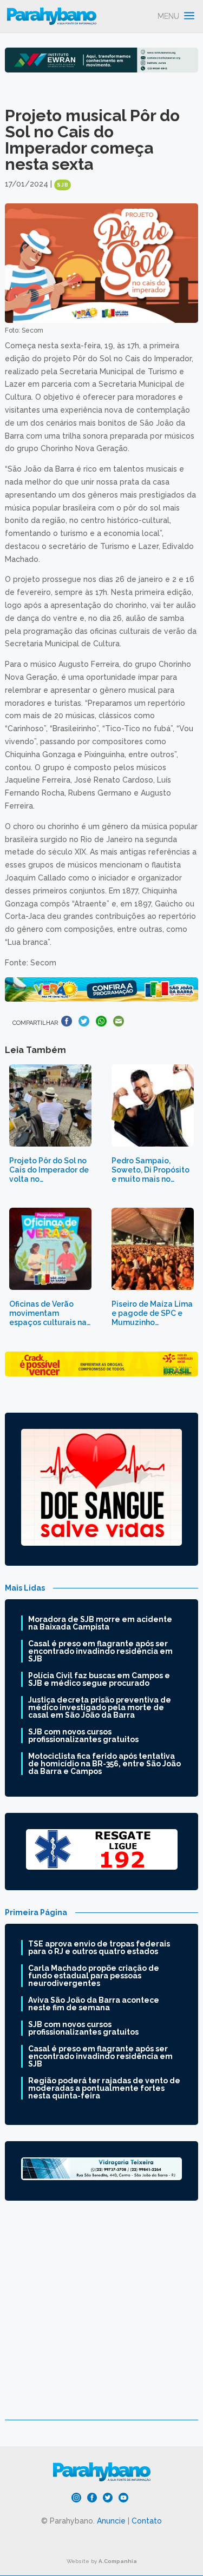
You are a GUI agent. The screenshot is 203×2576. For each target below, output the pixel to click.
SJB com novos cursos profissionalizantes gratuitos (83, 1736)
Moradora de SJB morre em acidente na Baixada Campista (100, 1623)
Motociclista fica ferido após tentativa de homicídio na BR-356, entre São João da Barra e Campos (104, 1764)
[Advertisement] (101, 2318)
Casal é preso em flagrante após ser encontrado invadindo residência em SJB (100, 1651)
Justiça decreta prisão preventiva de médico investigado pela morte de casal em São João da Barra (100, 1707)
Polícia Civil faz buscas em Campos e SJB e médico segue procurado (99, 1679)
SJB (63, 185)
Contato (147, 2521)
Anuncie (111, 2521)
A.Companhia (118, 2561)
